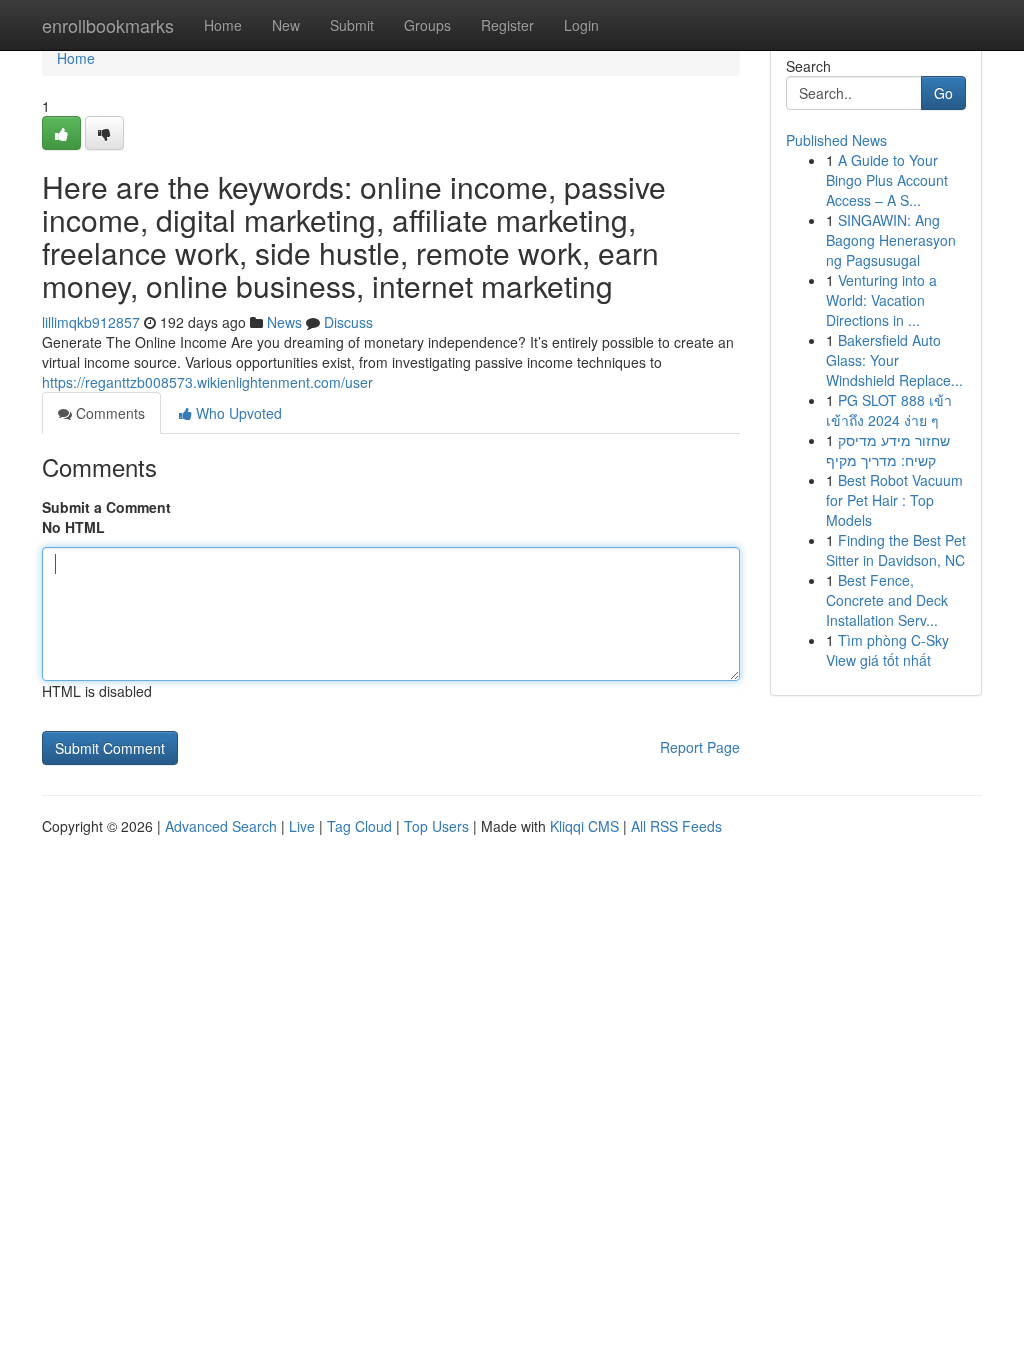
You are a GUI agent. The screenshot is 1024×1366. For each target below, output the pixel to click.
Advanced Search (221, 826)
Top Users (436, 826)
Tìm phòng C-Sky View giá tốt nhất (887, 650)
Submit (352, 25)
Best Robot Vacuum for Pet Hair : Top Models (894, 500)
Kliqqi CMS (584, 826)
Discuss (348, 322)
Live (302, 826)
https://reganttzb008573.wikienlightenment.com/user (207, 382)
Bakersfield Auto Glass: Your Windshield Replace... (894, 360)
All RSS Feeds (676, 826)
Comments (108, 413)
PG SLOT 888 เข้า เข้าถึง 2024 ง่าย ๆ (889, 410)
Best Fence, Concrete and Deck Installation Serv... (887, 600)
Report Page (700, 747)
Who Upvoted (237, 413)
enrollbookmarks (108, 25)
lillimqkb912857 (91, 322)
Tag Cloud (359, 826)
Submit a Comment (106, 507)
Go (943, 93)
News (284, 322)
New (286, 25)
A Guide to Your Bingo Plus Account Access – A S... (887, 180)
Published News (836, 140)
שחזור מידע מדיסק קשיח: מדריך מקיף (888, 450)
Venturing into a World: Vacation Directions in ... (881, 300)
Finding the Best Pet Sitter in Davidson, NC (896, 550)
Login (581, 25)
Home (223, 25)
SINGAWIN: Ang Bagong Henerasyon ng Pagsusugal (891, 240)
